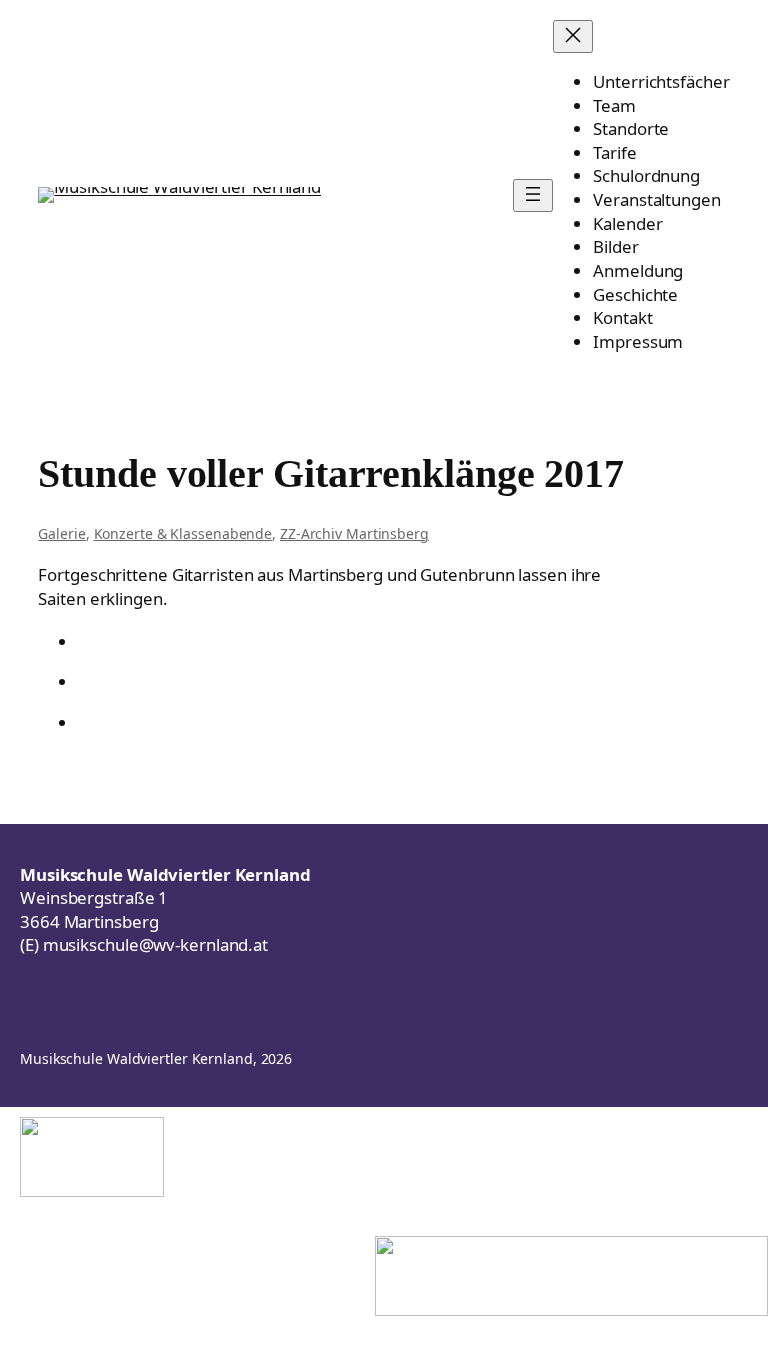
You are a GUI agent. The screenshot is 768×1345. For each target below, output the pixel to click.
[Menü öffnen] (533, 195)
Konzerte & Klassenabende (183, 533)
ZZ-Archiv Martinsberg (354, 533)
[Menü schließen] (573, 36)
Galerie (61, 533)
